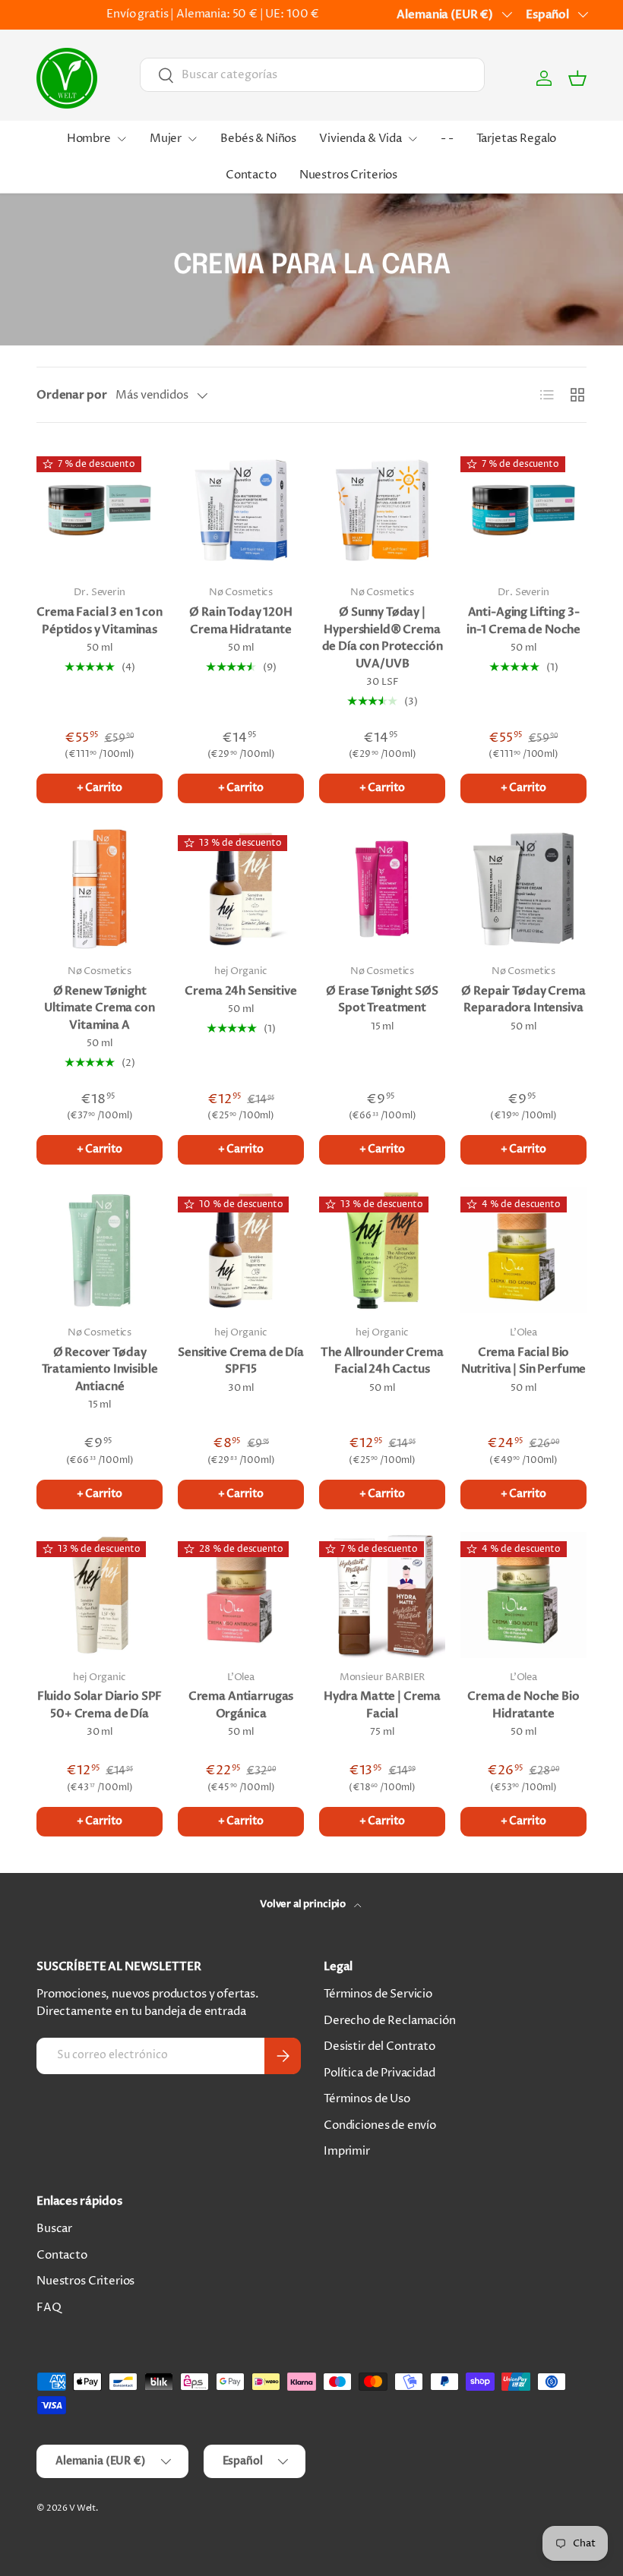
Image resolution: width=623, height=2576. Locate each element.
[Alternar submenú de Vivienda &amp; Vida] (413, 139)
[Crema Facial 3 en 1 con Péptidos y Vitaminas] (100, 510)
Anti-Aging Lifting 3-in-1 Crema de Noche (523, 621)
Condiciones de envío (380, 2125)
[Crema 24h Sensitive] (241, 889)
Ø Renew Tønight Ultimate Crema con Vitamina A (99, 1008)
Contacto (251, 175)
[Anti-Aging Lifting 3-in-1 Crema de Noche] (523, 510)
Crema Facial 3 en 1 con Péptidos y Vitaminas (100, 621)
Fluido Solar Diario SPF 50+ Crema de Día (100, 1705)
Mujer (166, 139)
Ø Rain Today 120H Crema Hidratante (240, 621)
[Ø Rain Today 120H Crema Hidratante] (241, 510)
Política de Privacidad (379, 2073)
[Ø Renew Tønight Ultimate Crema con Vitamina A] (100, 889)
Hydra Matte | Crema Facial (382, 1705)
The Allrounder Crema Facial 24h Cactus (382, 1361)
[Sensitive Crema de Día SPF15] (241, 1250)
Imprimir (347, 2151)
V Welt (82, 2508)
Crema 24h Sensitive (240, 991)
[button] (577, 78)
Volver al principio (304, 1904)
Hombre (89, 139)
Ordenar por (71, 395)
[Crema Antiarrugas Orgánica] (241, 1595)
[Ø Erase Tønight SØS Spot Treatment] (382, 889)
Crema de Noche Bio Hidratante (523, 1705)
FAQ (49, 2308)
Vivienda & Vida (361, 139)
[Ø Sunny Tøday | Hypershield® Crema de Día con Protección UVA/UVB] (382, 510)
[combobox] (312, 75)
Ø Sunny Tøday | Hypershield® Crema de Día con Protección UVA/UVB (383, 638)
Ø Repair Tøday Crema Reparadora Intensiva (523, 1000)
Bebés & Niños (258, 139)
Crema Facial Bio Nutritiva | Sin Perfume (524, 1361)
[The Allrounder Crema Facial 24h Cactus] (382, 1250)
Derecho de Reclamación (390, 2021)
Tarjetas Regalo (517, 139)
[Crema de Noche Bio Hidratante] (523, 1595)
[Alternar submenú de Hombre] (122, 139)
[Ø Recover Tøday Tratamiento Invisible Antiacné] (100, 1250)
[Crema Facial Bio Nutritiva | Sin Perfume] (523, 1250)
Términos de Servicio (378, 1994)
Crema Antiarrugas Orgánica (241, 1705)
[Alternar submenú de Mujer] (192, 139)
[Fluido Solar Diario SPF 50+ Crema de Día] (100, 1595)
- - (447, 139)
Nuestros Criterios (348, 175)
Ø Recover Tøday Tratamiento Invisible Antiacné (100, 1369)
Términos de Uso (367, 2099)
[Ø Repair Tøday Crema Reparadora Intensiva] (523, 889)
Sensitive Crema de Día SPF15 (241, 1361)
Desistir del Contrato (379, 2046)
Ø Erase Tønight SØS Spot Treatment (382, 1000)
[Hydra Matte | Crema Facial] (382, 1595)
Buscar (54, 2229)
